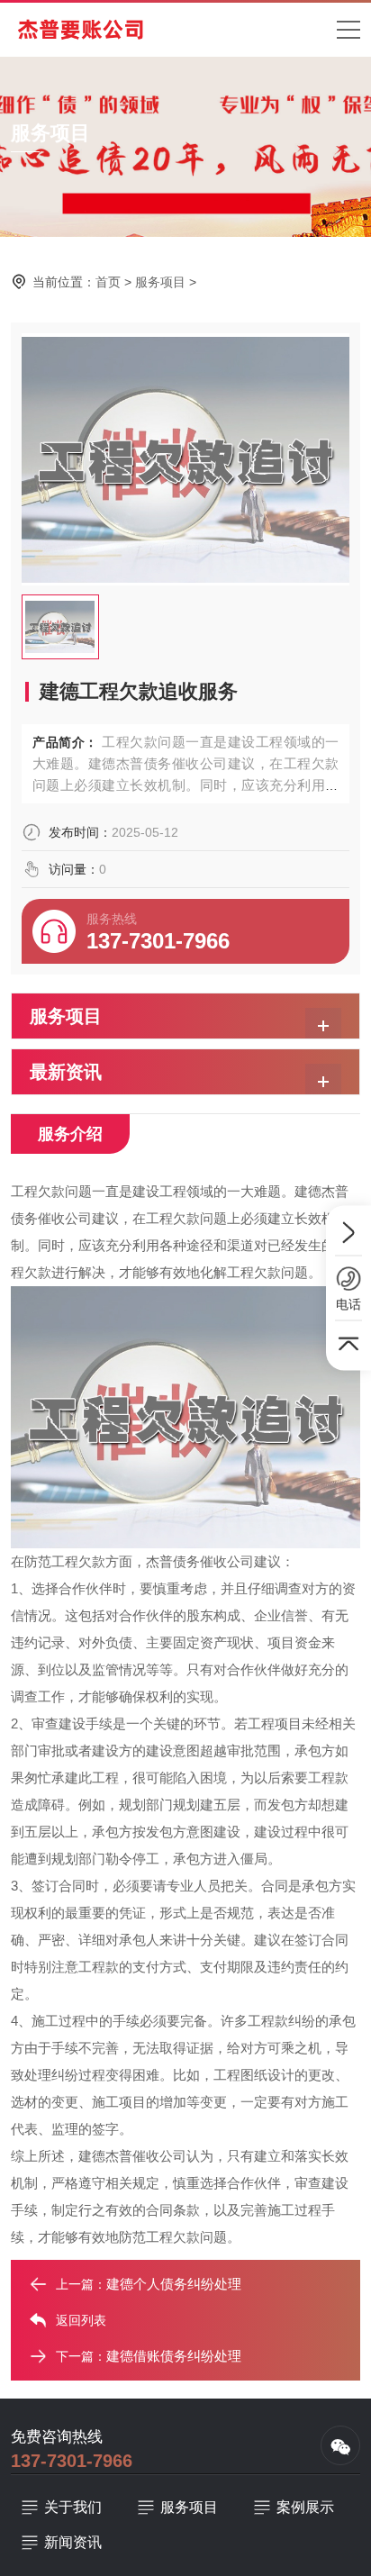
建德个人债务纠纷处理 (174, 2284)
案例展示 (305, 2507)
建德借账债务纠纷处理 (174, 2356)
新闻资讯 (73, 2542)
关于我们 (73, 2507)
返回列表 (81, 2320)
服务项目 (160, 282)
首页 (108, 282)
